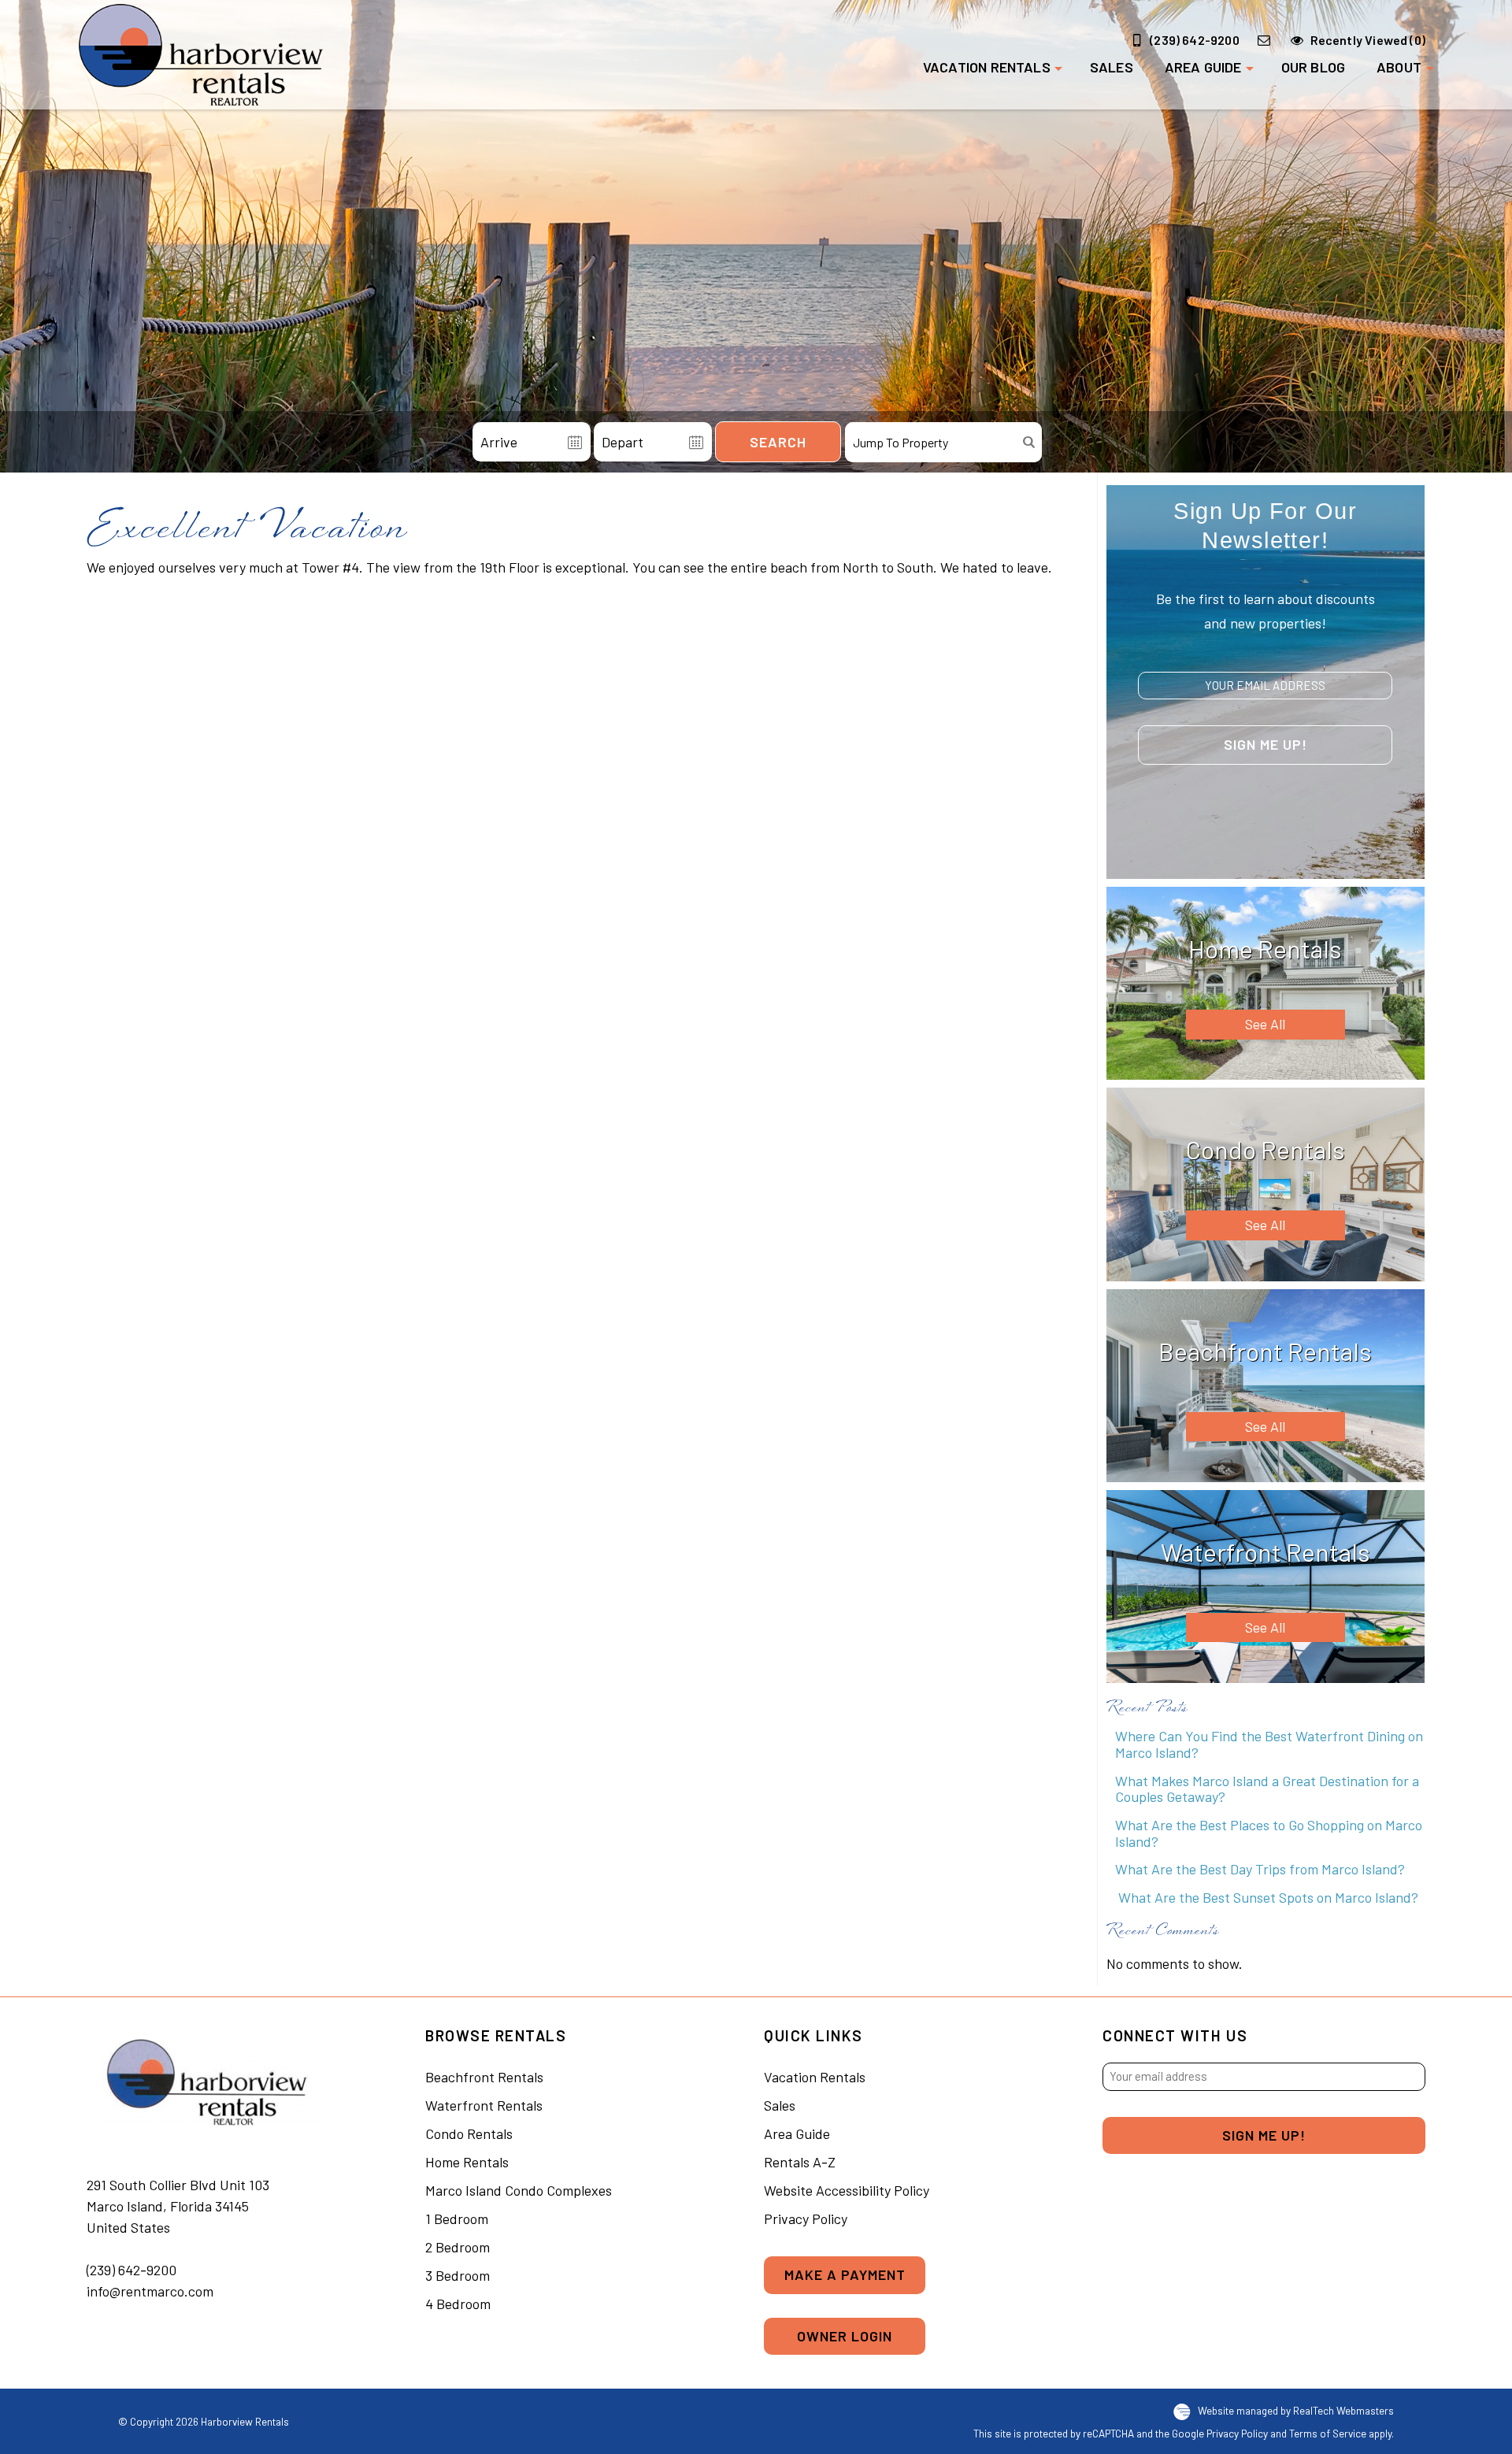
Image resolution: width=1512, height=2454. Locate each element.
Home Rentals (467, 2162)
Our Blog (1313, 67)
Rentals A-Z (800, 2162)
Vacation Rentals (987, 67)
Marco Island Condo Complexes (519, 2190)
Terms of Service (1328, 2433)
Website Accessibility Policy (847, 2190)
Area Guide (1203, 67)
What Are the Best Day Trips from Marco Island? (1260, 1869)
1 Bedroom (457, 2219)
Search (778, 442)
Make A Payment (845, 2274)
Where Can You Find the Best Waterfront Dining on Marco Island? (1269, 1744)
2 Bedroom (458, 2247)
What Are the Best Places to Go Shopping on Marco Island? (1269, 1833)
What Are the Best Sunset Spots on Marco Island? (1267, 1897)
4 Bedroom (458, 2304)
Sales (1112, 67)
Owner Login (845, 2336)
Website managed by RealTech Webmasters (1296, 2410)
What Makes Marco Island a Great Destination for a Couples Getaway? (1267, 1789)
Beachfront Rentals (484, 2077)
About (1399, 67)
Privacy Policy (806, 2219)
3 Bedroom (458, 2275)
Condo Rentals (469, 2133)
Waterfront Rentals (484, 2105)
